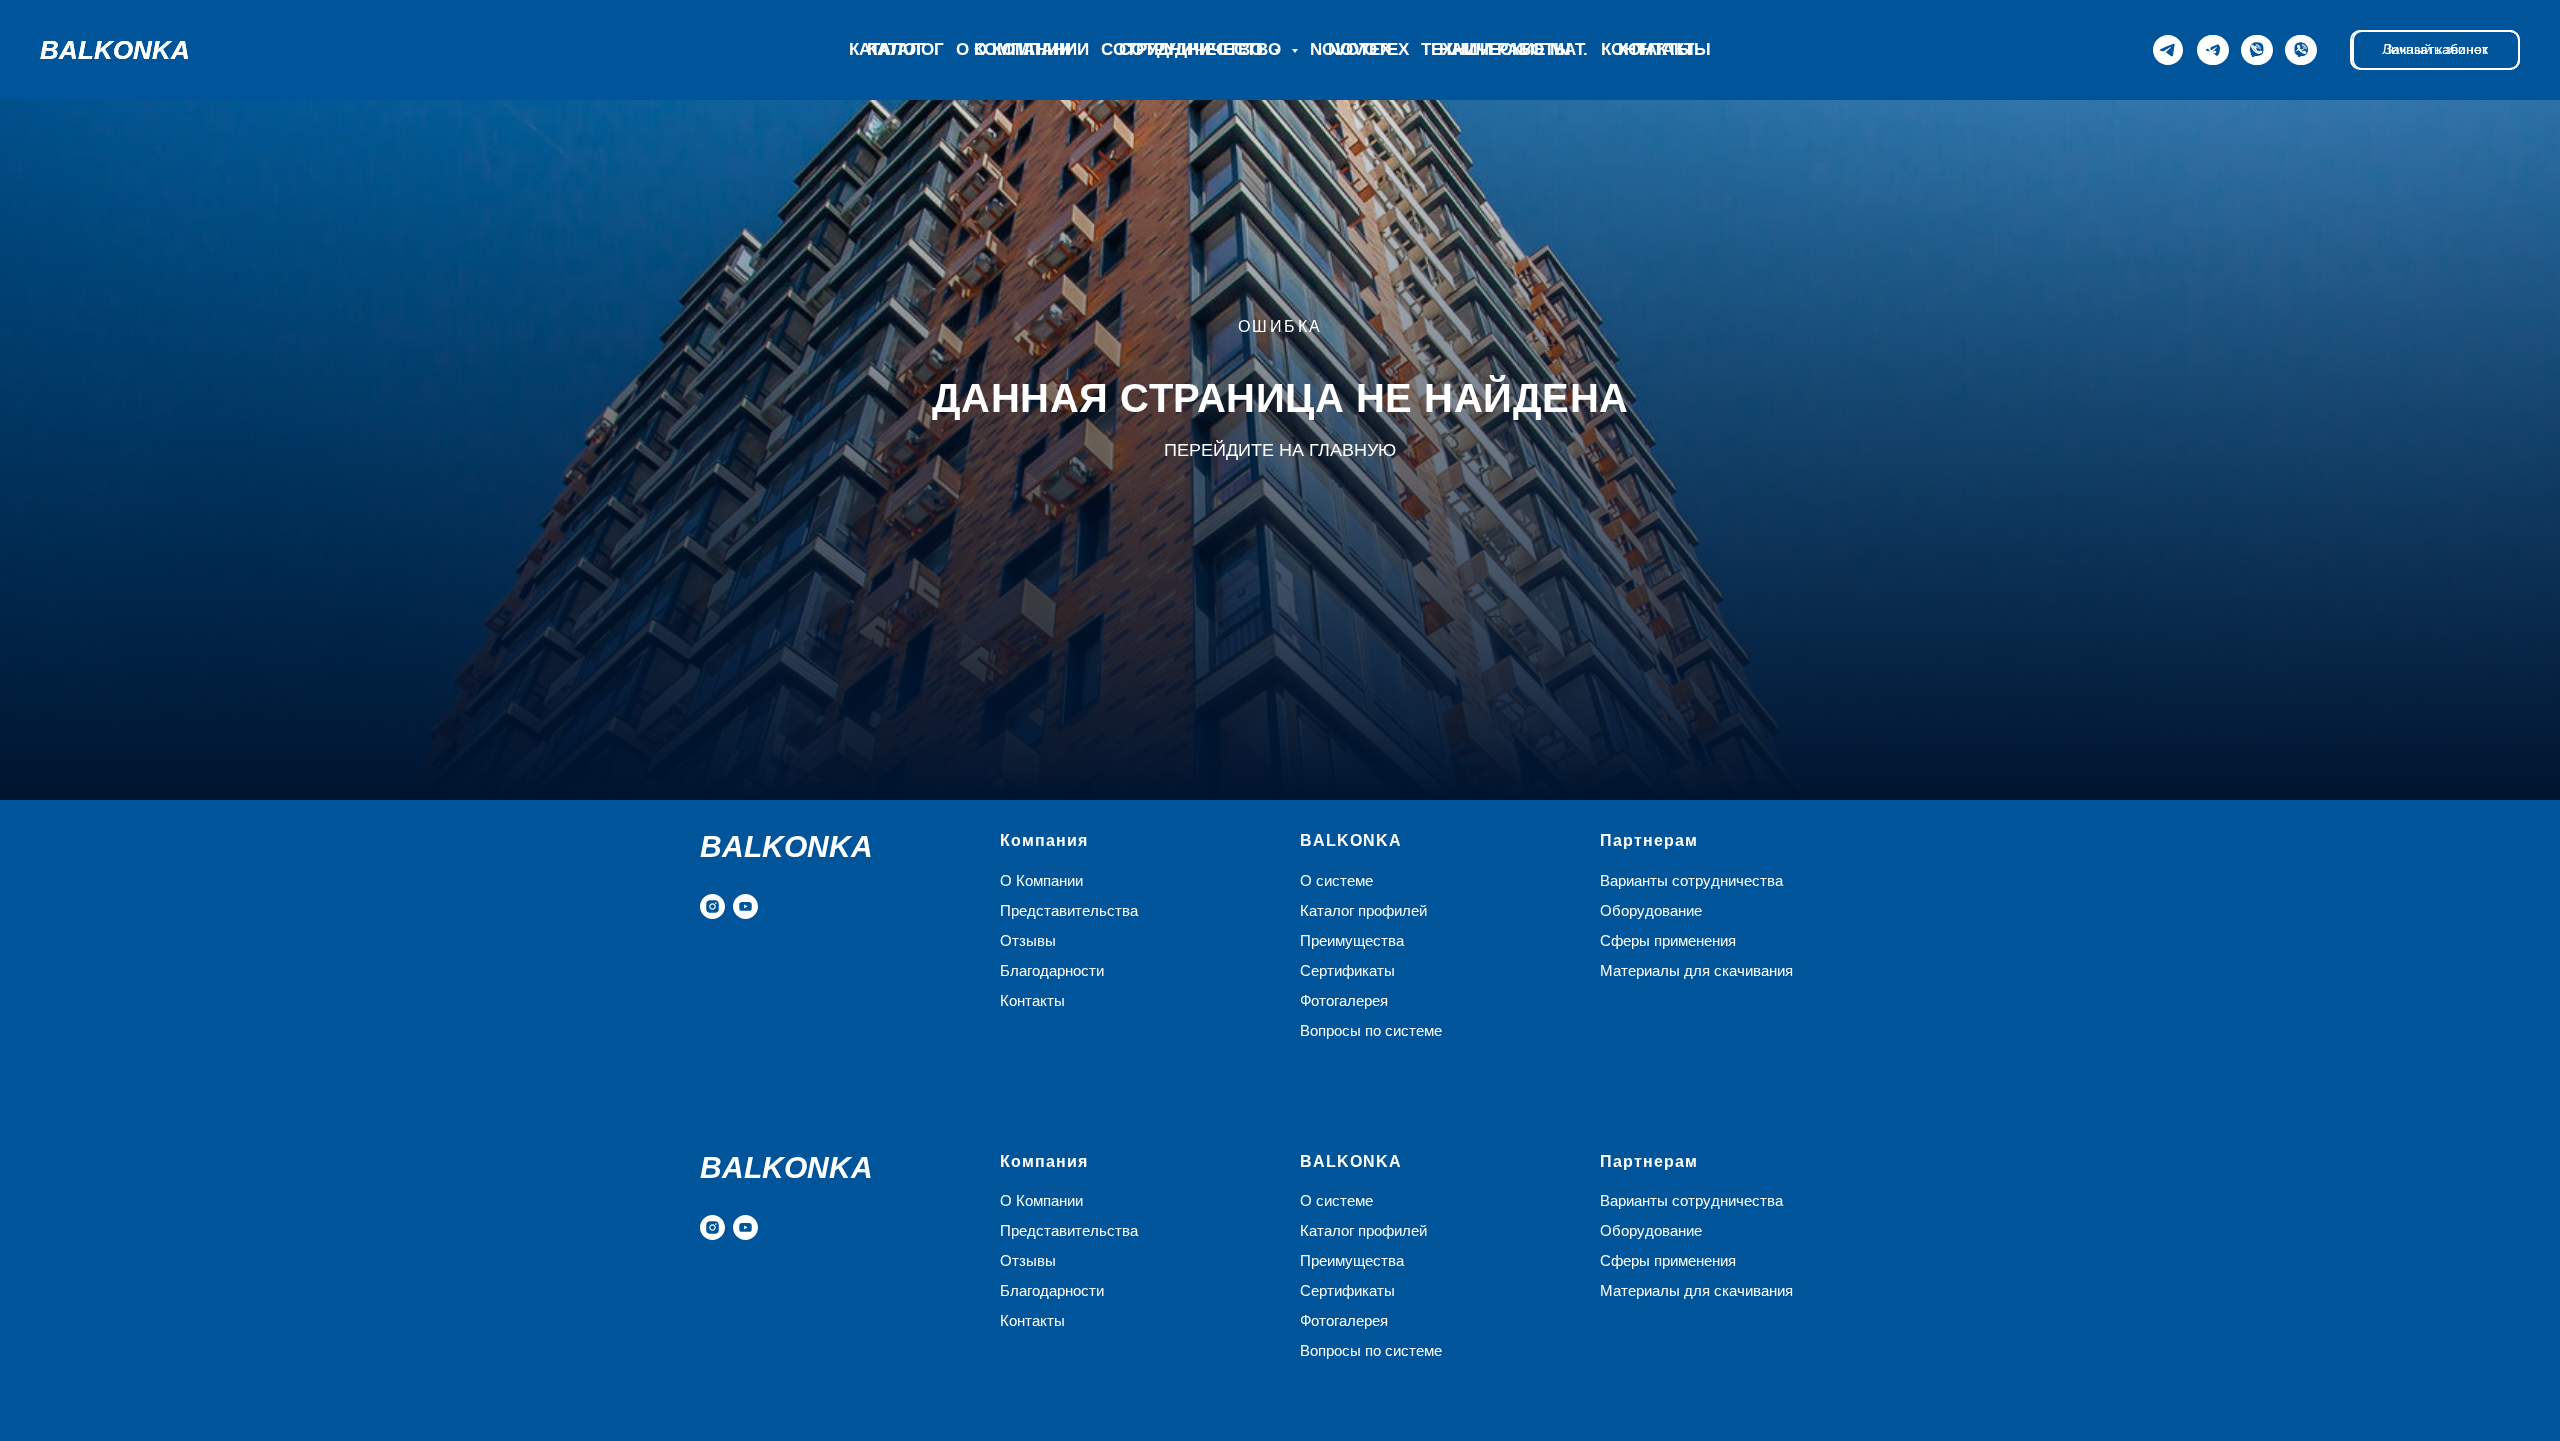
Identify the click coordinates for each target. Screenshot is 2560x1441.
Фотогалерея (1344, 1000)
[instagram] (712, 906)
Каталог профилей (1363, 910)
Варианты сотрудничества (1691, 880)
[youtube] (745, 906)
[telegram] (2214, 50)
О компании (1031, 49)
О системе (1336, 880)
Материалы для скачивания (1696, 970)
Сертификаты (1347, 970)
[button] (2436, 50)
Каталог (905, 49)
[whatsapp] (2258, 50)
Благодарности (1052, 970)
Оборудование (1651, 910)
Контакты (1647, 49)
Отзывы (1028, 940)
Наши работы (1505, 49)
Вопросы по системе (1371, 1030)
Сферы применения (1668, 940)
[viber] (2302, 50)
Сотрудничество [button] (1202, 49)
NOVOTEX (1368, 49)
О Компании (1041, 880)
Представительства (1069, 910)
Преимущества (1352, 940)
